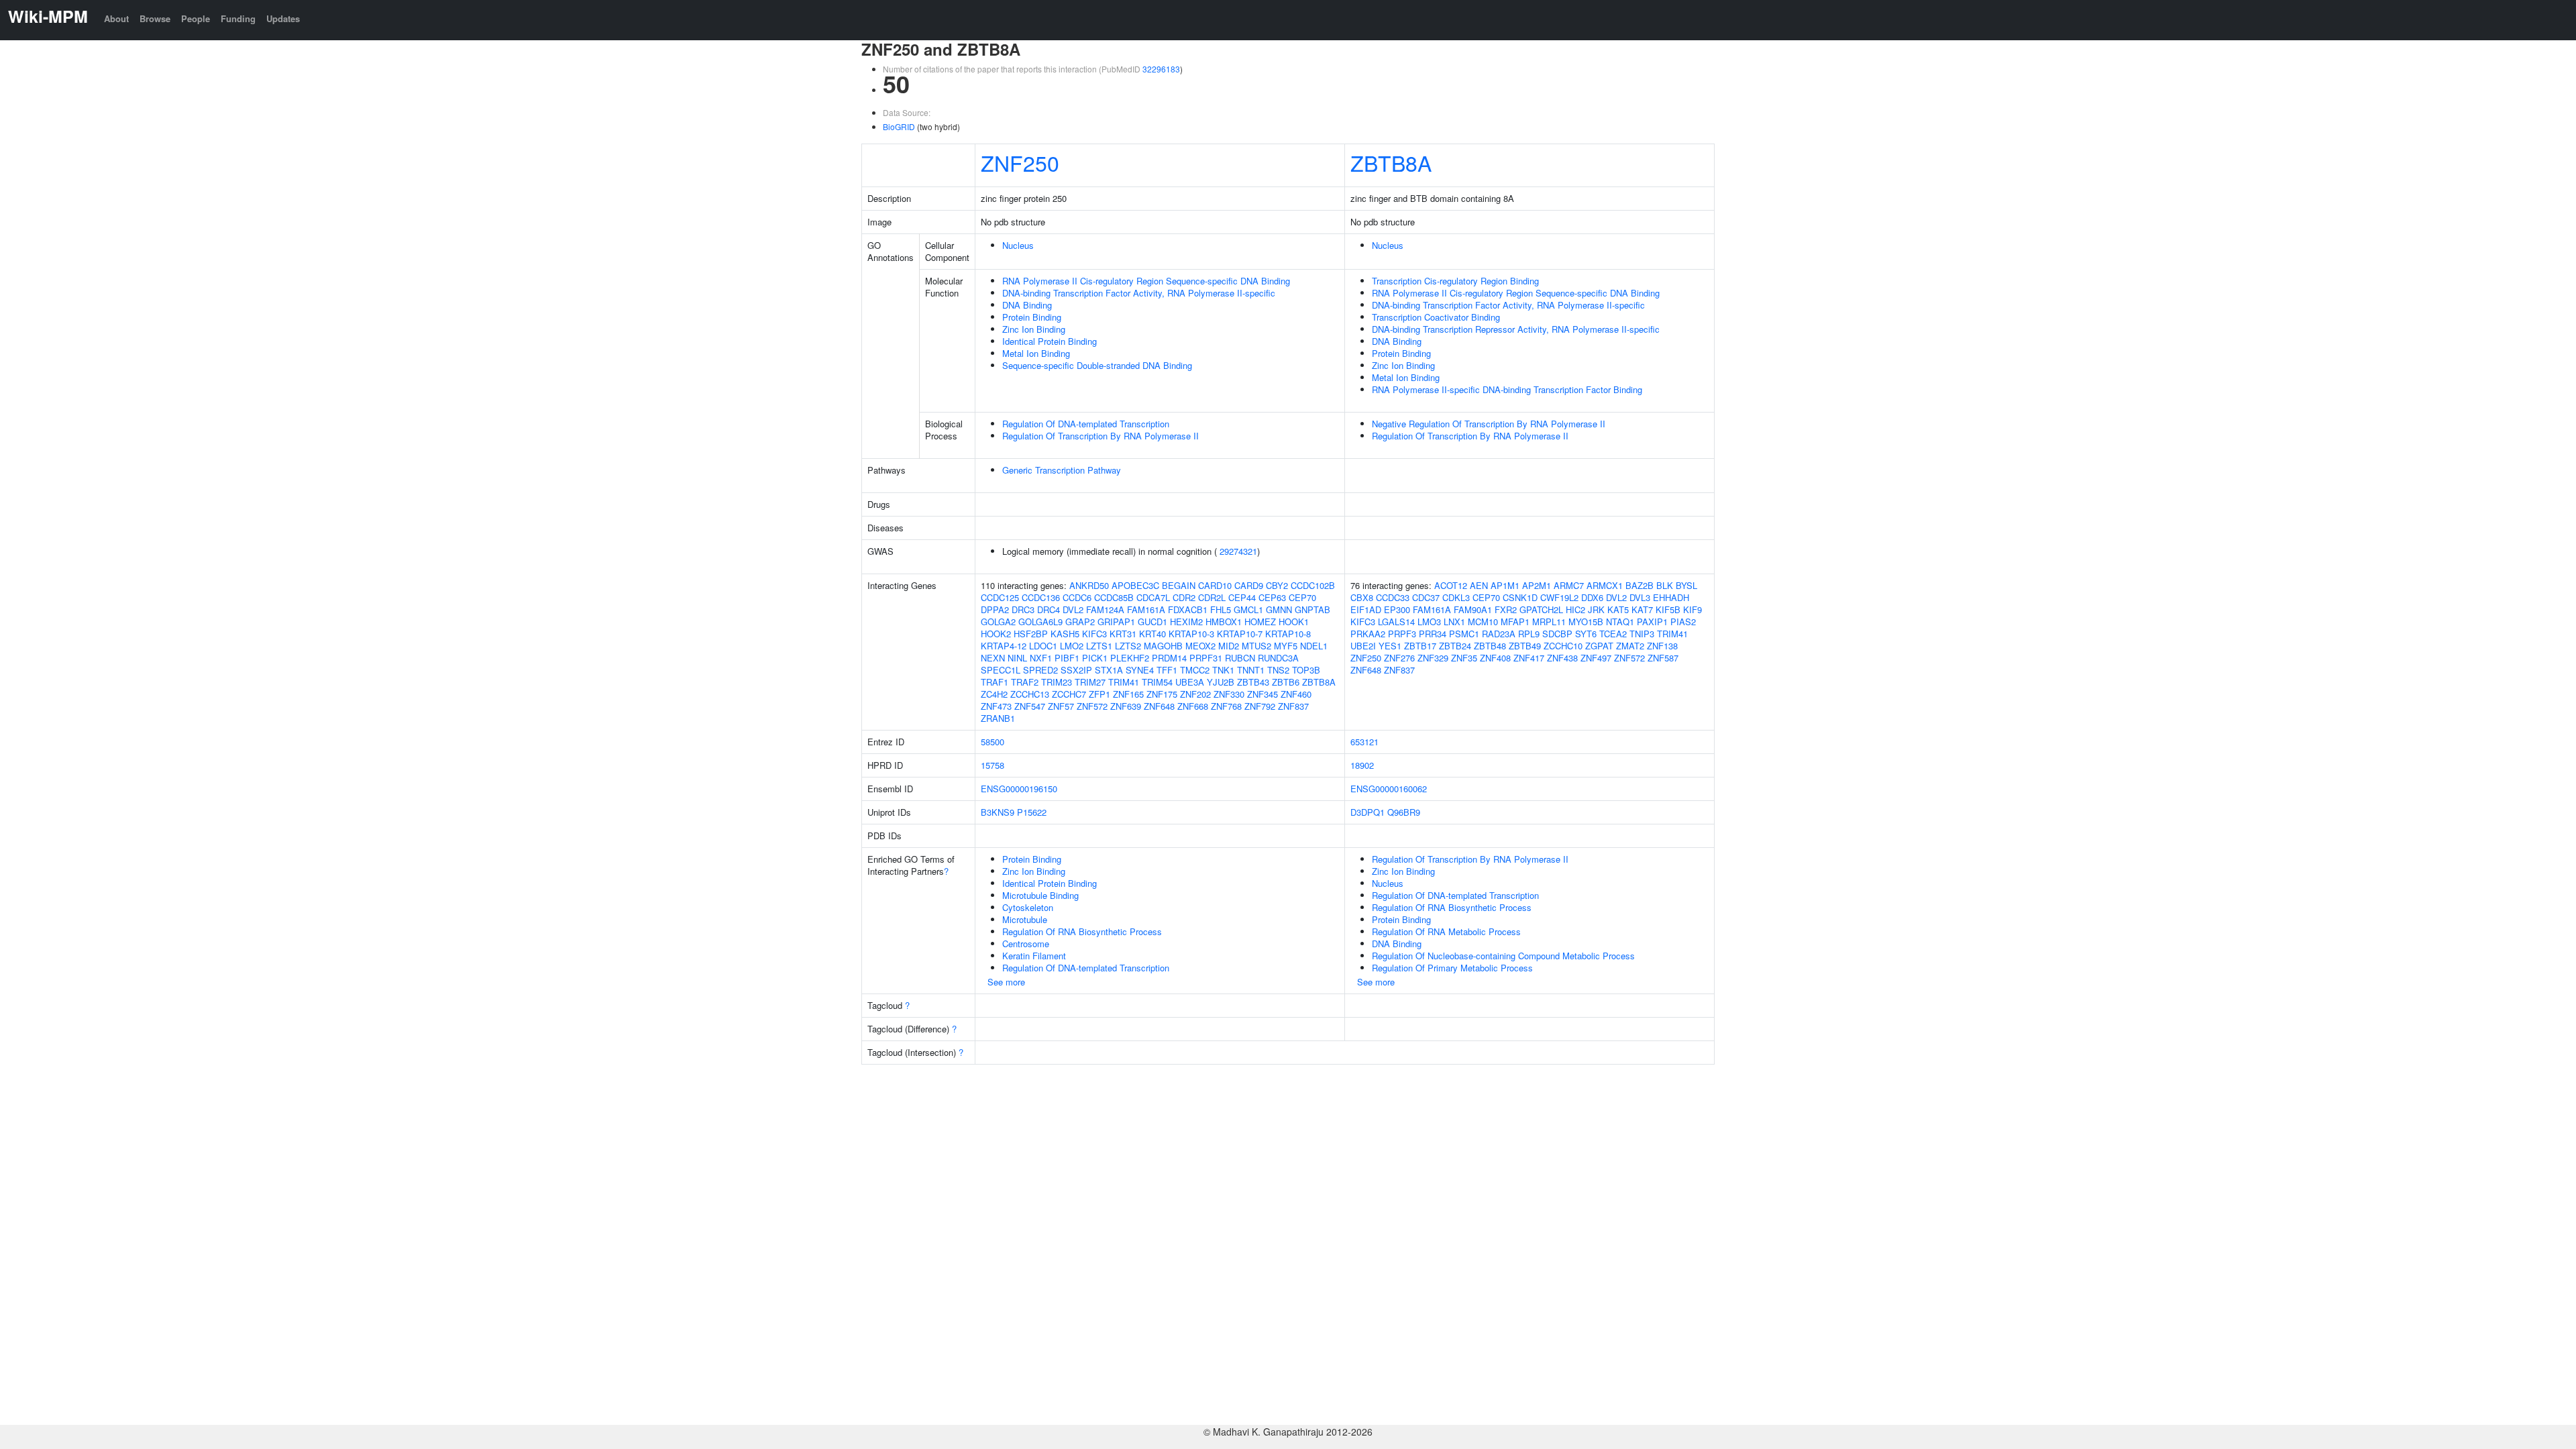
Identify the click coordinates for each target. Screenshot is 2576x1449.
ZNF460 (1296, 694)
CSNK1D (1520, 597)
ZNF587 (1663, 658)
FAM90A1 (1473, 609)
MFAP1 (1515, 622)
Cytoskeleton (1028, 907)
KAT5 (1618, 609)
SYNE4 (1140, 670)
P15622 (1032, 812)
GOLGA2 (998, 622)
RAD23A (1499, 634)
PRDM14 (1169, 658)
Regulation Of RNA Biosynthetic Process (1082, 931)
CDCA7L (1153, 597)
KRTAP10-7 (1240, 634)
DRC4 (1049, 609)
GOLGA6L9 (1040, 622)
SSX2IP (1076, 670)
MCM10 (1483, 622)
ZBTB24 (1455, 646)
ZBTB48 (1490, 646)
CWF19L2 (1559, 597)
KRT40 (1152, 634)
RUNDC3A (1278, 658)
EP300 (1397, 609)
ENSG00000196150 (1019, 789)
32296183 (1161, 69)
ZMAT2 (1630, 646)
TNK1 (1223, 670)
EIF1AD (1366, 609)
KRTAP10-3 (1191, 634)
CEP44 (1242, 597)
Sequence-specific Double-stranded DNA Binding (1097, 365)
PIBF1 (1067, 658)
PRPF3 (1402, 634)
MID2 (1229, 646)
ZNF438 (1562, 658)
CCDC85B (1114, 597)
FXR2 (1506, 609)
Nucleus (1018, 245)
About (116, 18)
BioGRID (899, 126)
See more (1006, 982)
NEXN (993, 658)
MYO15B (1586, 622)
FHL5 (1221, 609)
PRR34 (1433, 634)
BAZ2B (1640, 585)
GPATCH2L (1541, 609)
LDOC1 (1043, 646)
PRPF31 (1206, 658)
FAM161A (1146, 609)
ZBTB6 (1286, 682)
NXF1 (1041, 658)
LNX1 (1454, 622)
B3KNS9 (998, 812)
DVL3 (1640, 597)
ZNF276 (1399, 658)
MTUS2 (1256, 646)
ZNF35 (1464, 658)
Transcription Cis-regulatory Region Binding (1455, 281)
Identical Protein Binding (1050, 341)
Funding (238, 18)
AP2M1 (1537, 585)
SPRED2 (1040, 670)
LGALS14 (1396, 622)
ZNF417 (1529, 658)
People (196, 18)
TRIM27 (1090, 682)
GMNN (1279, 609)
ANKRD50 (1089, 585)
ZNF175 (1162, 694)
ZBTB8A (1391, 162)
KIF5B (1668, 609)
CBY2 (1277, 585)
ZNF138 (1662, 646)
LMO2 (1072, 646)
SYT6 (1586, 634)
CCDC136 (1041, 597)
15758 (992, 765)
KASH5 (1065, 634)
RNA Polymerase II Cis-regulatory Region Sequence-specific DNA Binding (1146, 281)
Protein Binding (1032, 317)
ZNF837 (1293, 706)
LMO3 (1429, 622)
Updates (283, 18)
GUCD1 (1152, 622)
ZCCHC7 (1069, 694)
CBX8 (1362, 597)
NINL (1017, 658)
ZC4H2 (994, 694)
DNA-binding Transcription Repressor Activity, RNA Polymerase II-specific (1516, 329)
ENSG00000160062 (1389, 789)
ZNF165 (1128, 694)
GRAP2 (1080, 622)
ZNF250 (1020, 162)
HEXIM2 (1186, 622)
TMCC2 (1195, 670)
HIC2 (1575, 609)
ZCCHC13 (1030, 694)
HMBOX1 (1224, 622)
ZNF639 (1126, 706)
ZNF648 (1159, 706)
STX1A (1109, 670)
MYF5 (1286, 646)
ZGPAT (1599, 646)
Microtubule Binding (1040, 895)
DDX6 (1592, 597)
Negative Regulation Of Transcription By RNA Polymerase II (1489, 424)
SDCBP (1557, 634)
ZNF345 (1263, 694)
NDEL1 (1314, 646)
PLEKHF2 (1130, 658)
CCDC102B (1313, 585)
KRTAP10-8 (1288, 634)
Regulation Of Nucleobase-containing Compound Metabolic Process (1503, 956)
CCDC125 (1000, 597)
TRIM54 (1157, 682)
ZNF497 (1596, 658)
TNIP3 (1642, 634)
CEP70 (1302, 597)
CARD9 (1249, 585)
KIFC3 (1094, 634)
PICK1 (1095, 658)
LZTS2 (1128, 646)
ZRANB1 (998, 718)
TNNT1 (1251, 670)
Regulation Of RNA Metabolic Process (1446, 931)
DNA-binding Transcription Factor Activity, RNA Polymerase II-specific (1139, 293)
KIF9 (1693, 609)
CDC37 (1426, 597)
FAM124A (1105, 609)
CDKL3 (1456, 597)
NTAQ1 (1620, 622)
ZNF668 (1193, 706)
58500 (992, 742)
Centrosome (1026, 944)
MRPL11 (1549, 622)
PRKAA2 (1368, 634)
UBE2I (1363, 646)
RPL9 (1529, 634)
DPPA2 (995, 609)
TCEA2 (1613, 634)
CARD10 (1215, 585)
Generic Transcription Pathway (1062, 470)
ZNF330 (1229, 694)
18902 (1362, 765)
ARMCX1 (1605, 585)
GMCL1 (1248, 609)
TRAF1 (995, 682)
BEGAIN (1179, 585)
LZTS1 (1099, 646)
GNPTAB (1312, 609)
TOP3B (1306, 670)
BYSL (1686, 585)
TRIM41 (1124, 682)
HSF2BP (1031, 634)
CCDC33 (1393, 597)
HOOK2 (996, 634)
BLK (1665, 585)
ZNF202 (1195, 694)
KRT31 (1123, 634)
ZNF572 (1092, 706)
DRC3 (1023, 609)
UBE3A (1190, 682)
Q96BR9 (1404, 812)
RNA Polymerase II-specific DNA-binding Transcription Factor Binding (1507, 389)
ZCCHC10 (1563, 646)
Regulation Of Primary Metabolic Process (1452, 968)
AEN (1479, 585)
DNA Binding (1027, 305)
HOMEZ (1260, 622)
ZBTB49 (1525, 646)
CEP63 (1272, 597)
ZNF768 (1226, 706)
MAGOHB (1163, 646)
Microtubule (1025, 919)
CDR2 (1184, 597)
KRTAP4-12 (1004, 646)
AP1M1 (1505, 585)
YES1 (1390, 646)
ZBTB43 (1253, 682)
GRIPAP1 (1116, 622)
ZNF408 (1495, 658)
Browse (155, 18)
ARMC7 (1569, 585)
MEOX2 (1200, 646)
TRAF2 (1025, 682)
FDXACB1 (1188, 609)
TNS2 (1278, 670)
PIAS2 (1683, 622)
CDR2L (1212, 597)
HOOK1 (1294, 622)
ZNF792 (1260, 706)
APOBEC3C (1135, 585)
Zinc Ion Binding (1034, 329)
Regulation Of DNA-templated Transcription (1086, 424)
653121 (1364, 742)
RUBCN (1240, 658)
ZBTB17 (1420, 646)
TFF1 (1167, 670)
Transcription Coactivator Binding (1436, 317)
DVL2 (1073, 609)
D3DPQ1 (1367, 812)
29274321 (1238, 551)
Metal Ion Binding (1036, 353)
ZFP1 (1099, 694)
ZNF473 (996, 706)
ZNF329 (1433, 658)
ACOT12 (1451, 585)
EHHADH (1671, 597)
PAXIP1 (1652, 622)
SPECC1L (1001, 670)
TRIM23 (1057, 682)
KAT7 (1642, 609)
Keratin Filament (1034, 956)
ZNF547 (1030, 706)
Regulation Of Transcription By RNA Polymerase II (1101, 436)
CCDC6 (1077, 597)
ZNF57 (1061, 706)
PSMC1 (1464, 634)
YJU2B (1221, 682)
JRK (1596, 609)
